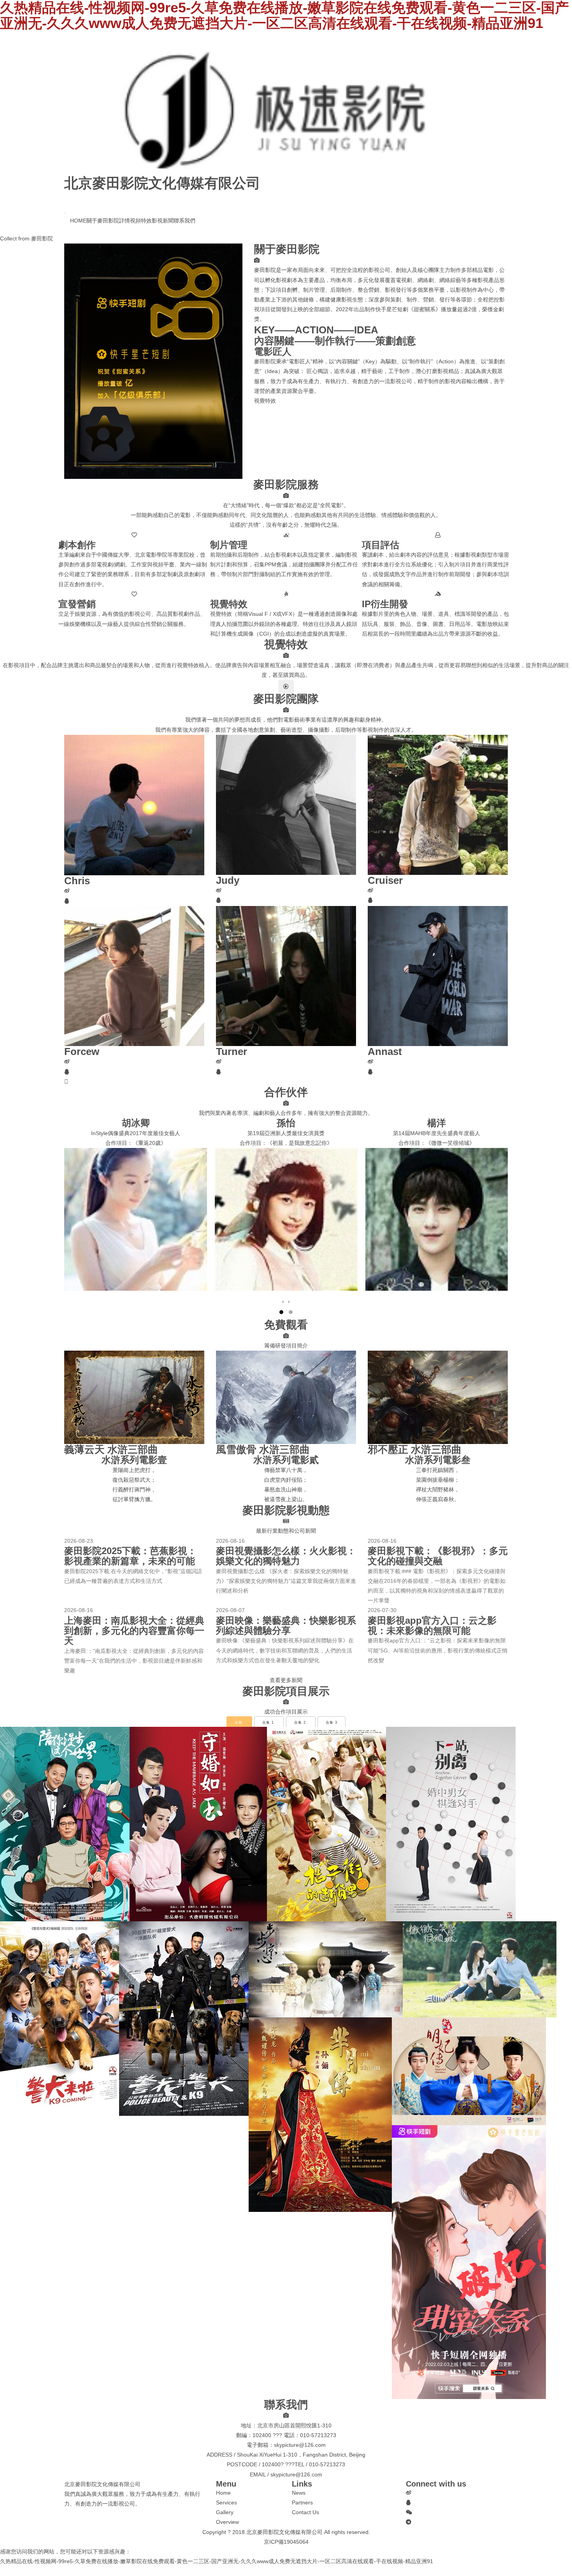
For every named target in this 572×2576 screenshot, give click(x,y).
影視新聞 (163, 221)
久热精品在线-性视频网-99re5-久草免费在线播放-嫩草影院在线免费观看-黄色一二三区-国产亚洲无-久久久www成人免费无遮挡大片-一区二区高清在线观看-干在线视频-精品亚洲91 (217, 2561)
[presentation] (283, 1301)
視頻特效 (141, 221)
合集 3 (332, 1723)
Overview (227, 2522)
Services (226, 2502)
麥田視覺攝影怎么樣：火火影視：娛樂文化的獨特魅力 (286, 1556)
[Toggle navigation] (65, 213)
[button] (281, 1312)
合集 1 (268, 1723)
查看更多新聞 (286, 1680)
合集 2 (300, 1723)
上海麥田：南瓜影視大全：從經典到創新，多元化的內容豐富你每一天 (134, 1631)
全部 (239, 1723)
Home (223, 2493)
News (299, 2493)
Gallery (225, 2512)
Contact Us (305, 2512)
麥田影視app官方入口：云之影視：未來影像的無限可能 (432, 1625)
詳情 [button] (125, 221)
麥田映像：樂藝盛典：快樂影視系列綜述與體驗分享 (286, 1625)
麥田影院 (42, 238)
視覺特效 (265, 401)
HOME (78, 220)
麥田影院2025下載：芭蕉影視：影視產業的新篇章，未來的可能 (130, 1556)
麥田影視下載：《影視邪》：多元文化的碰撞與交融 (438, 1556)
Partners (302, 2502)
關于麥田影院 (103, 221)
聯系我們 (184, 221)
